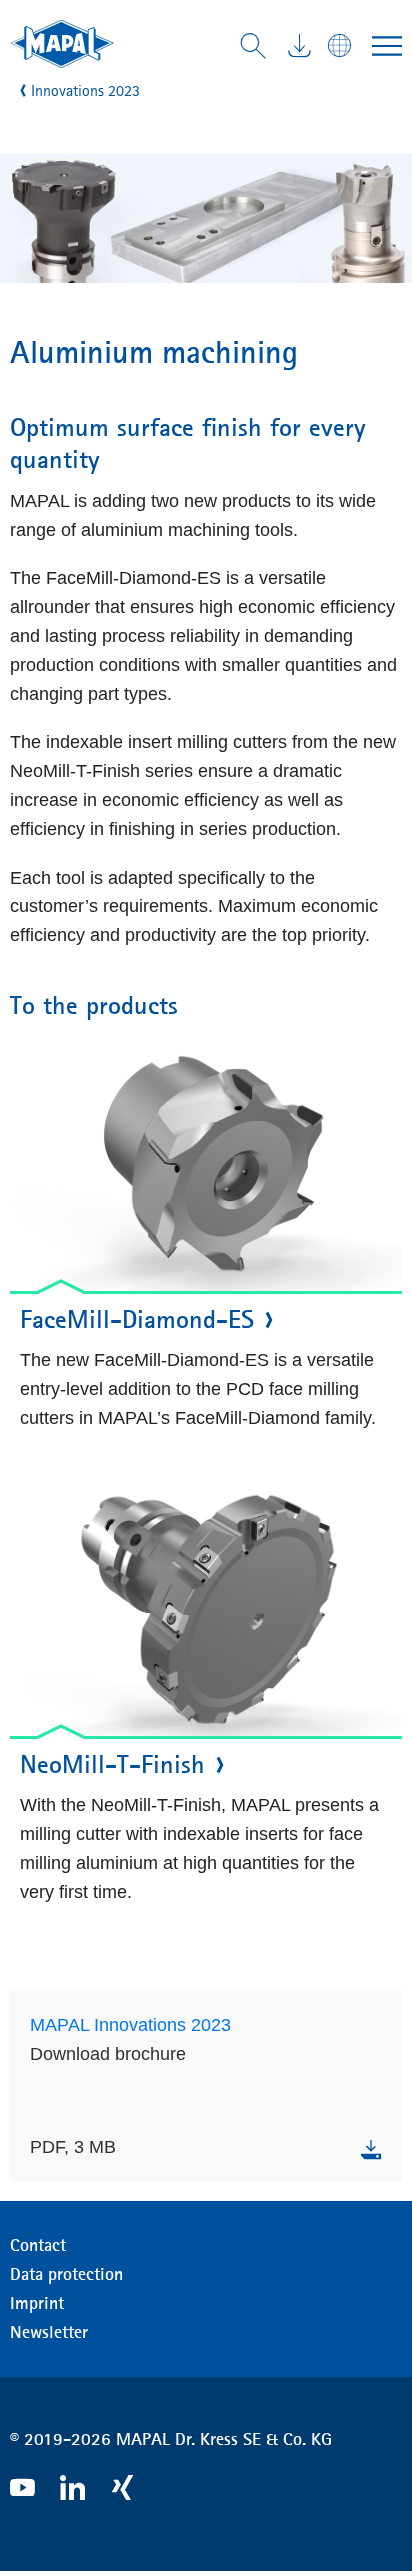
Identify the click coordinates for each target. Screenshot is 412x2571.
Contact (38, 2245)
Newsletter (49, 2332)
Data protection (66, 2274)
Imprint (37, 2303)
